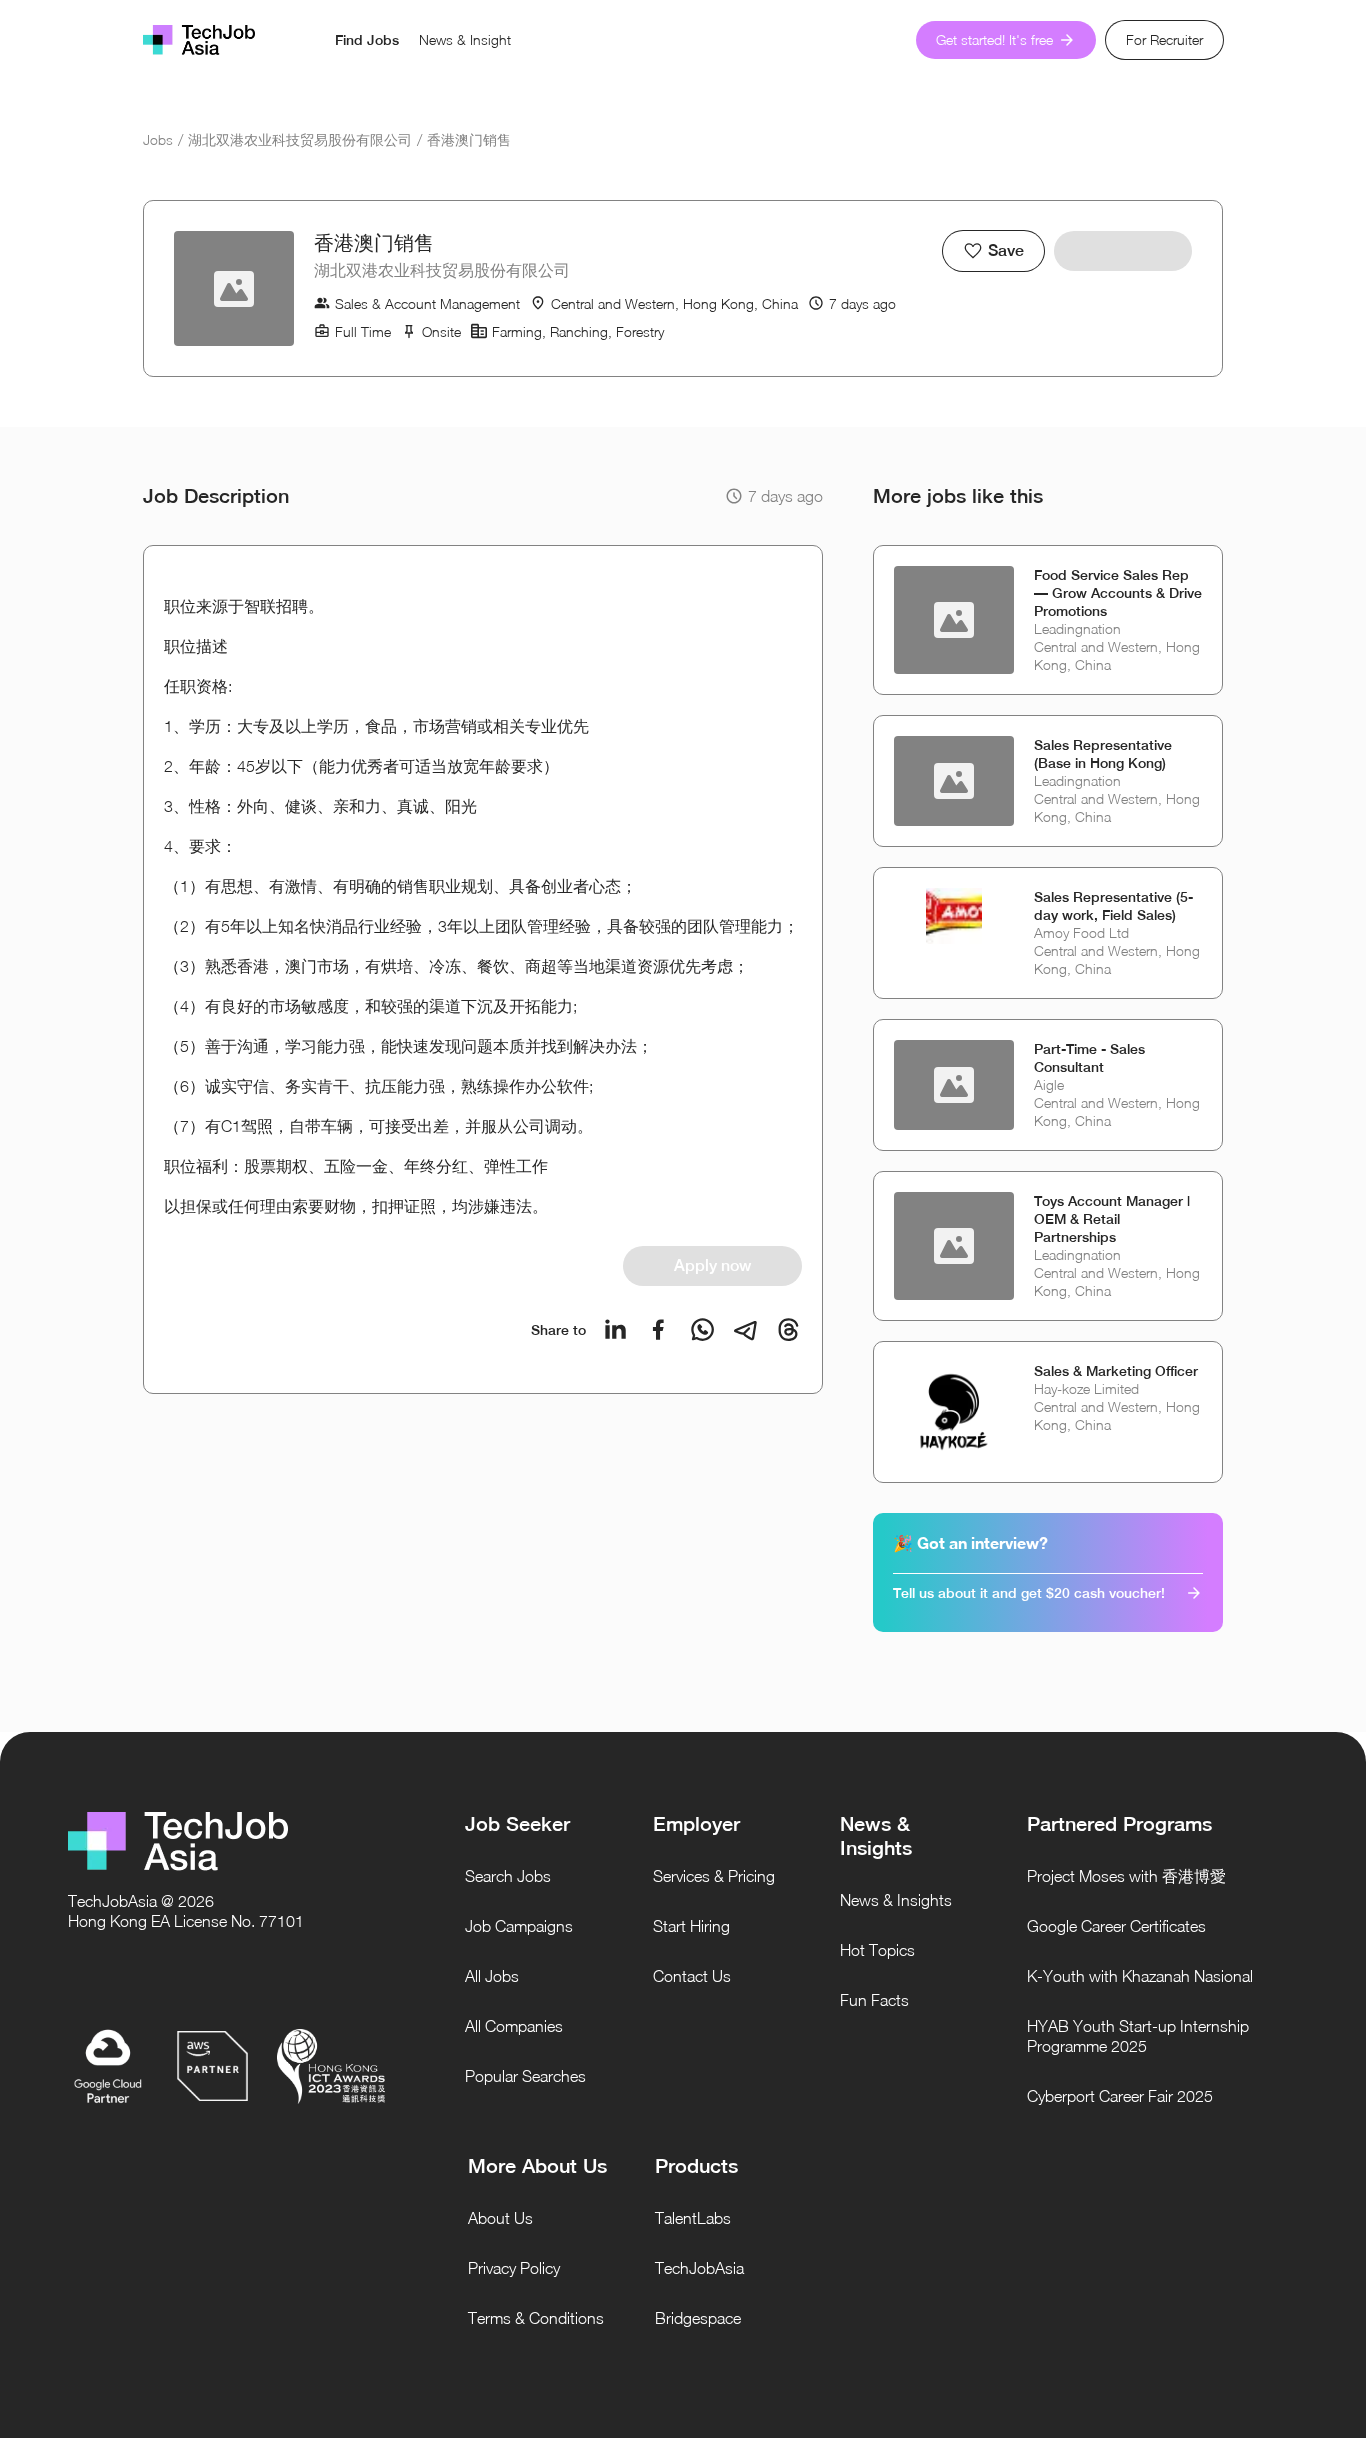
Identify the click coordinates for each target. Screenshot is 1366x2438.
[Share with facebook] (658, 1329)
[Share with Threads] (788, 1329)
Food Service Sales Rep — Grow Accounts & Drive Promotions (1118, 593)
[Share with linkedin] (615, 1329)
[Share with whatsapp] (702, 1329)
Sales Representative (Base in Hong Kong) (1103, 754)
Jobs (158, 139)
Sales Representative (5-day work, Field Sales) (1113, 906)
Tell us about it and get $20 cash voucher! (1029, 1593)
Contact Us (692, 1976)
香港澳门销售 (469, 139)
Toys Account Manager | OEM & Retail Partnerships (1112, 1219)
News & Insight (465, 39)
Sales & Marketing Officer (1116, 1371)
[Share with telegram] (745, 1329)
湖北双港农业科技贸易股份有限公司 (300, 139)
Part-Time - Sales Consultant (1089, 1058)
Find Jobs (367, 40)
